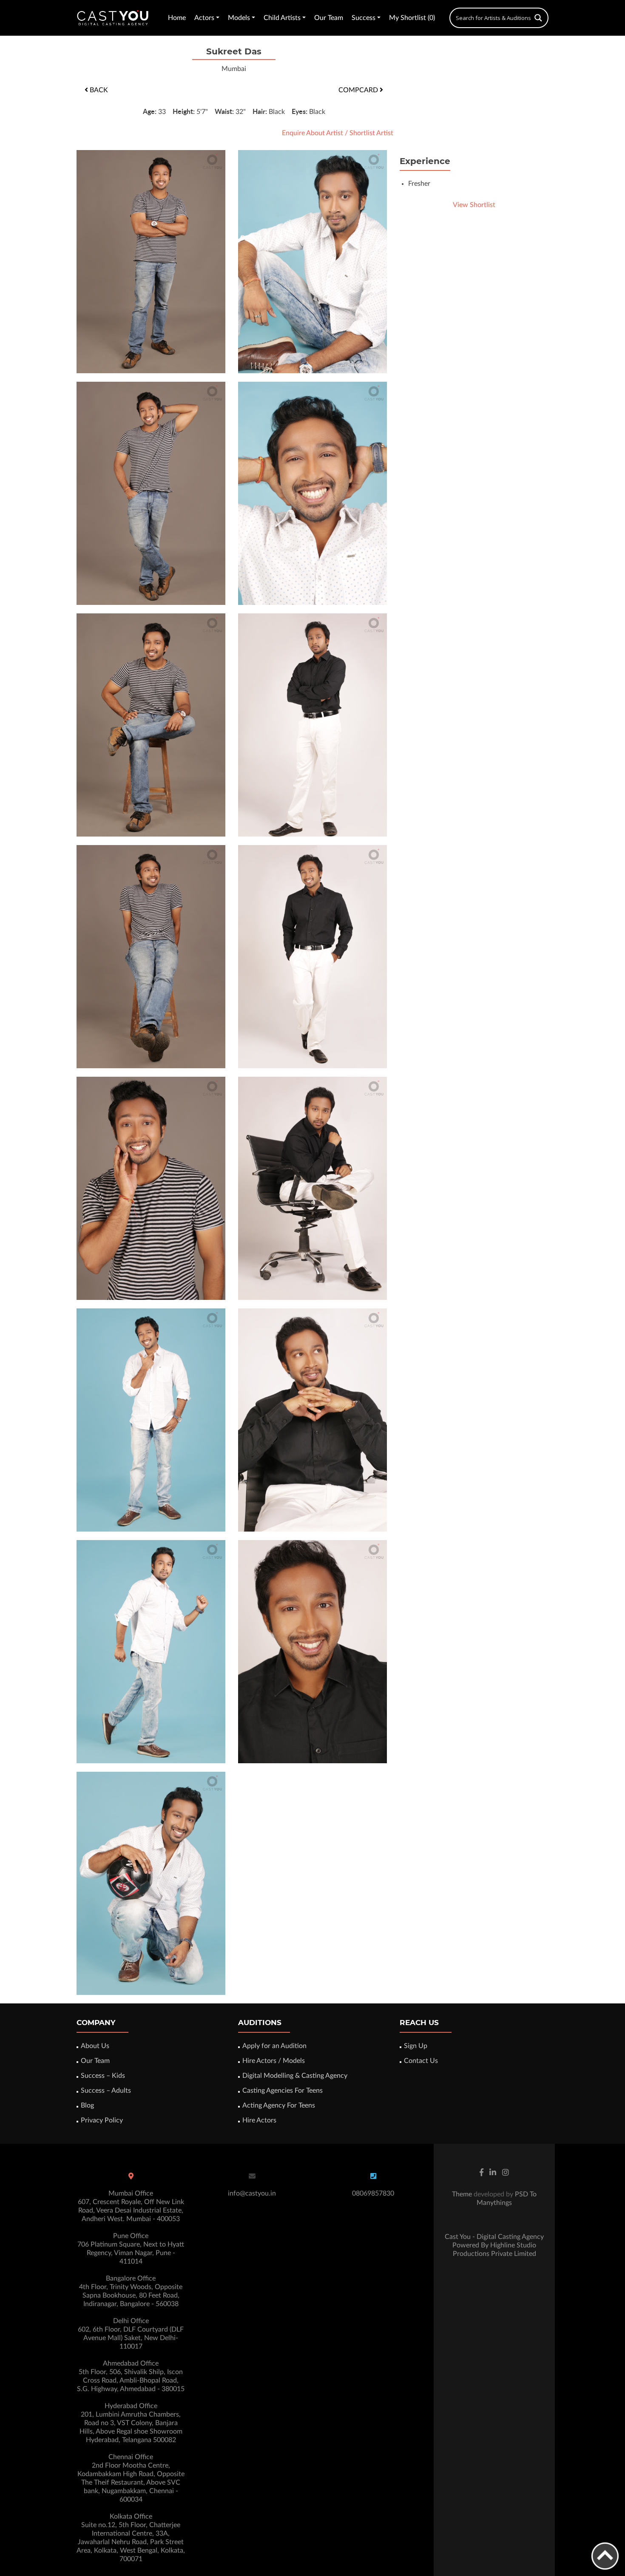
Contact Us (421, 2061)
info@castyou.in (252, 2193)
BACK (98, 90)
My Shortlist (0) (412, 18)
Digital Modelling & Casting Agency (295, 2076)
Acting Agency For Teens (279, 2105)
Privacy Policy (102, 2120)
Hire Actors (259, 2120)
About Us (95, 2046)
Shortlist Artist (371, 133)
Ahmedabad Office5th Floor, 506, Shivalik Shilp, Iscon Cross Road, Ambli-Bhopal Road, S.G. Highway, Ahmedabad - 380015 (131, 2376)
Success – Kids (103, 2076)
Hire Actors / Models (274, 2061)
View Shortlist (474, 205)
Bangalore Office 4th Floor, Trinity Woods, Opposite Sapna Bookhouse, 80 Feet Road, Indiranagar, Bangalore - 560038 (131, 2291)
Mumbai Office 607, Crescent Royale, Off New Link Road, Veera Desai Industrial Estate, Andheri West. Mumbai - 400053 (131, 2206)
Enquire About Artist (312, 133)
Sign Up (416, 2046)
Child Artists (282, 18)
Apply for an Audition (274, 2046)
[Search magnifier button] (538, 18)
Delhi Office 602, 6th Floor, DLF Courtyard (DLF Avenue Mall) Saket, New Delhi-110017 (131, 2334)
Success (364, 18)
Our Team (329, 18)
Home (177, 18)
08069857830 (373, 2193)
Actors (204, 18)
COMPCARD (359, 90)
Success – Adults (106, 2091)
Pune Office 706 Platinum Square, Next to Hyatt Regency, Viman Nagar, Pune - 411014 (131, 2249)
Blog (87, 2105)
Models (239, 18)
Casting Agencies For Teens (283, 2091)
